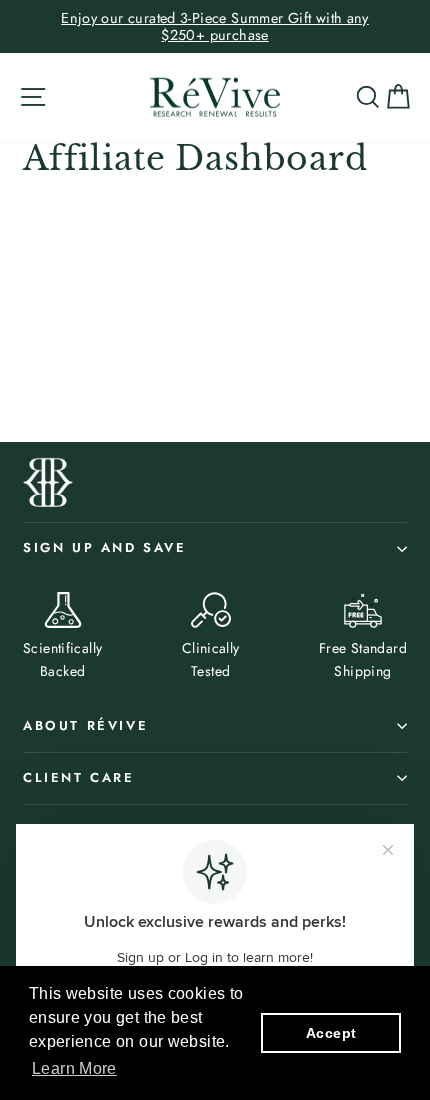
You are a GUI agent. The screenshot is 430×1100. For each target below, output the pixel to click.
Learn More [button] (74, 1068)
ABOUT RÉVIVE (85, 725)
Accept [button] (331, 1033)
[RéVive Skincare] (215, 97)
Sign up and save (105, 547)
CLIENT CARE (79, 777)
